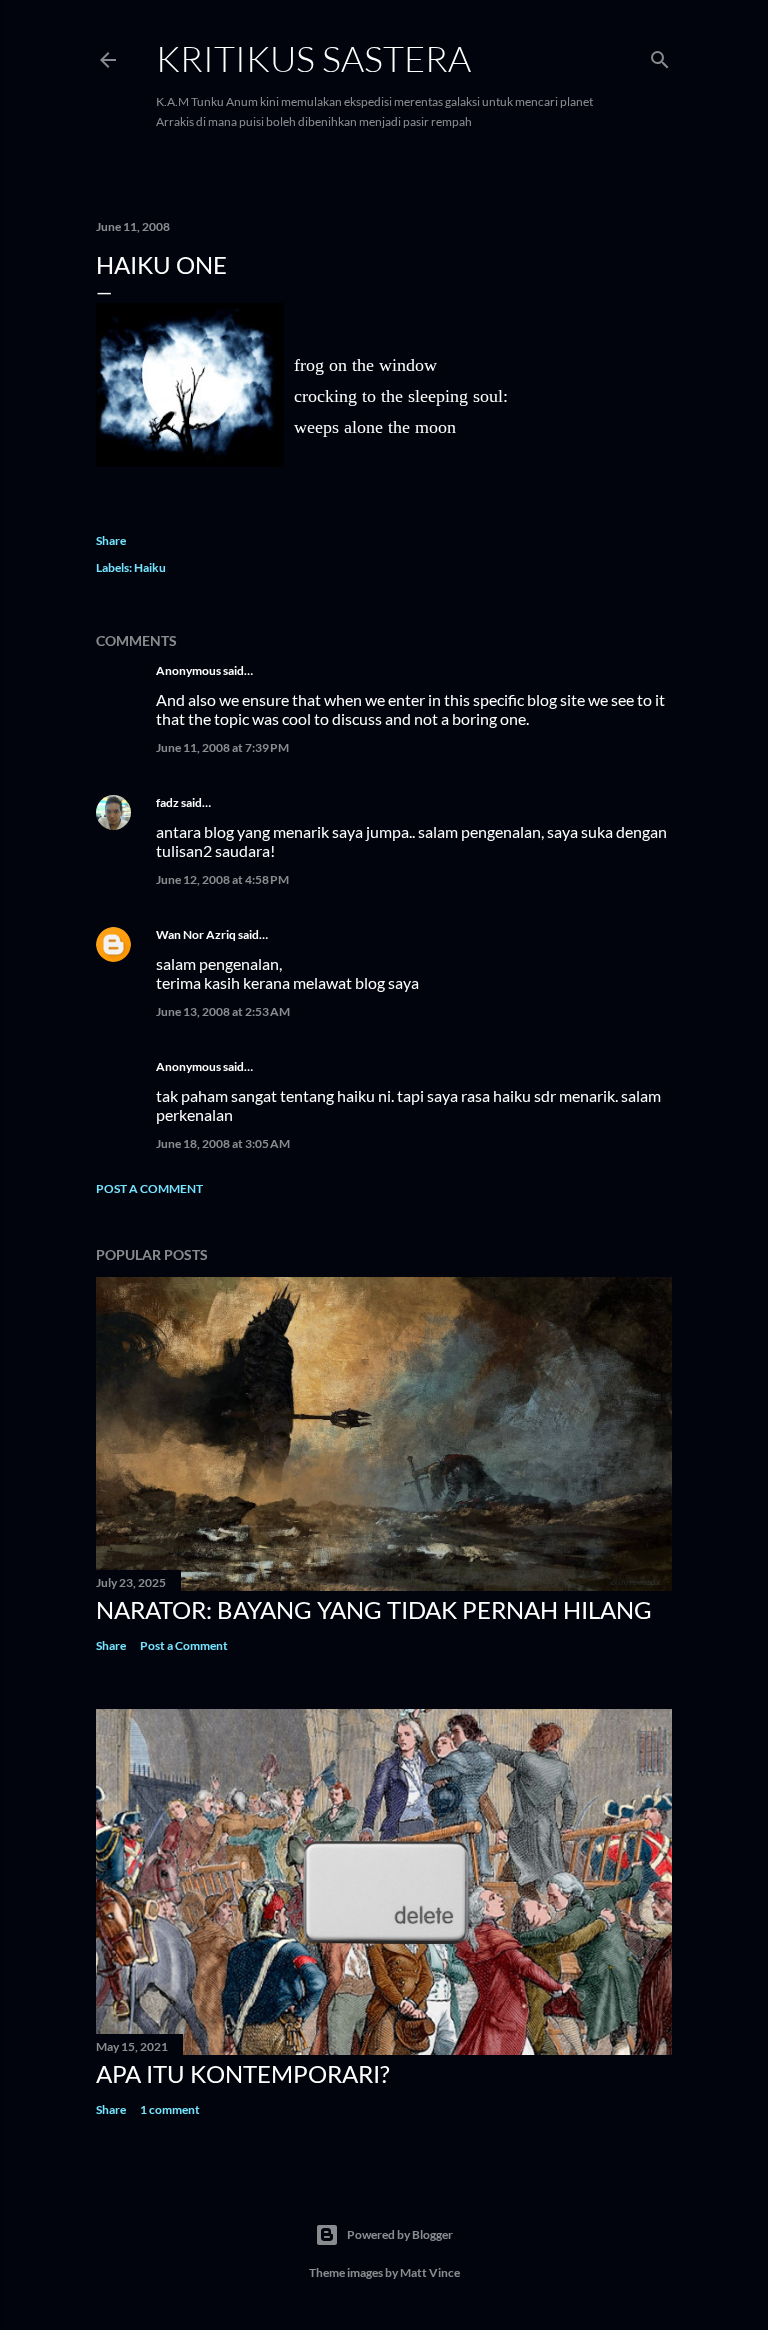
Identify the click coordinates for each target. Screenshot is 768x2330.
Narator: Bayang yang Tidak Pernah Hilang (374, 1609)
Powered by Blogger (400, 2234)
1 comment (170, 2109)
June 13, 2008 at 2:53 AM (223, 1011)
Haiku (150, 567)
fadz (167, 802)
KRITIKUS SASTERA (313, 58)
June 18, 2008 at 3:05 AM (223, 1143)
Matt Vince (430, 2272)
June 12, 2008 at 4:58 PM (222, 879)
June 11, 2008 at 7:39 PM (222, 747)
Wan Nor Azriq (196, 934)
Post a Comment (149, 1188)
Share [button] (111, 540)
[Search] (660, 55)
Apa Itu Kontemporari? (243, 2073)
